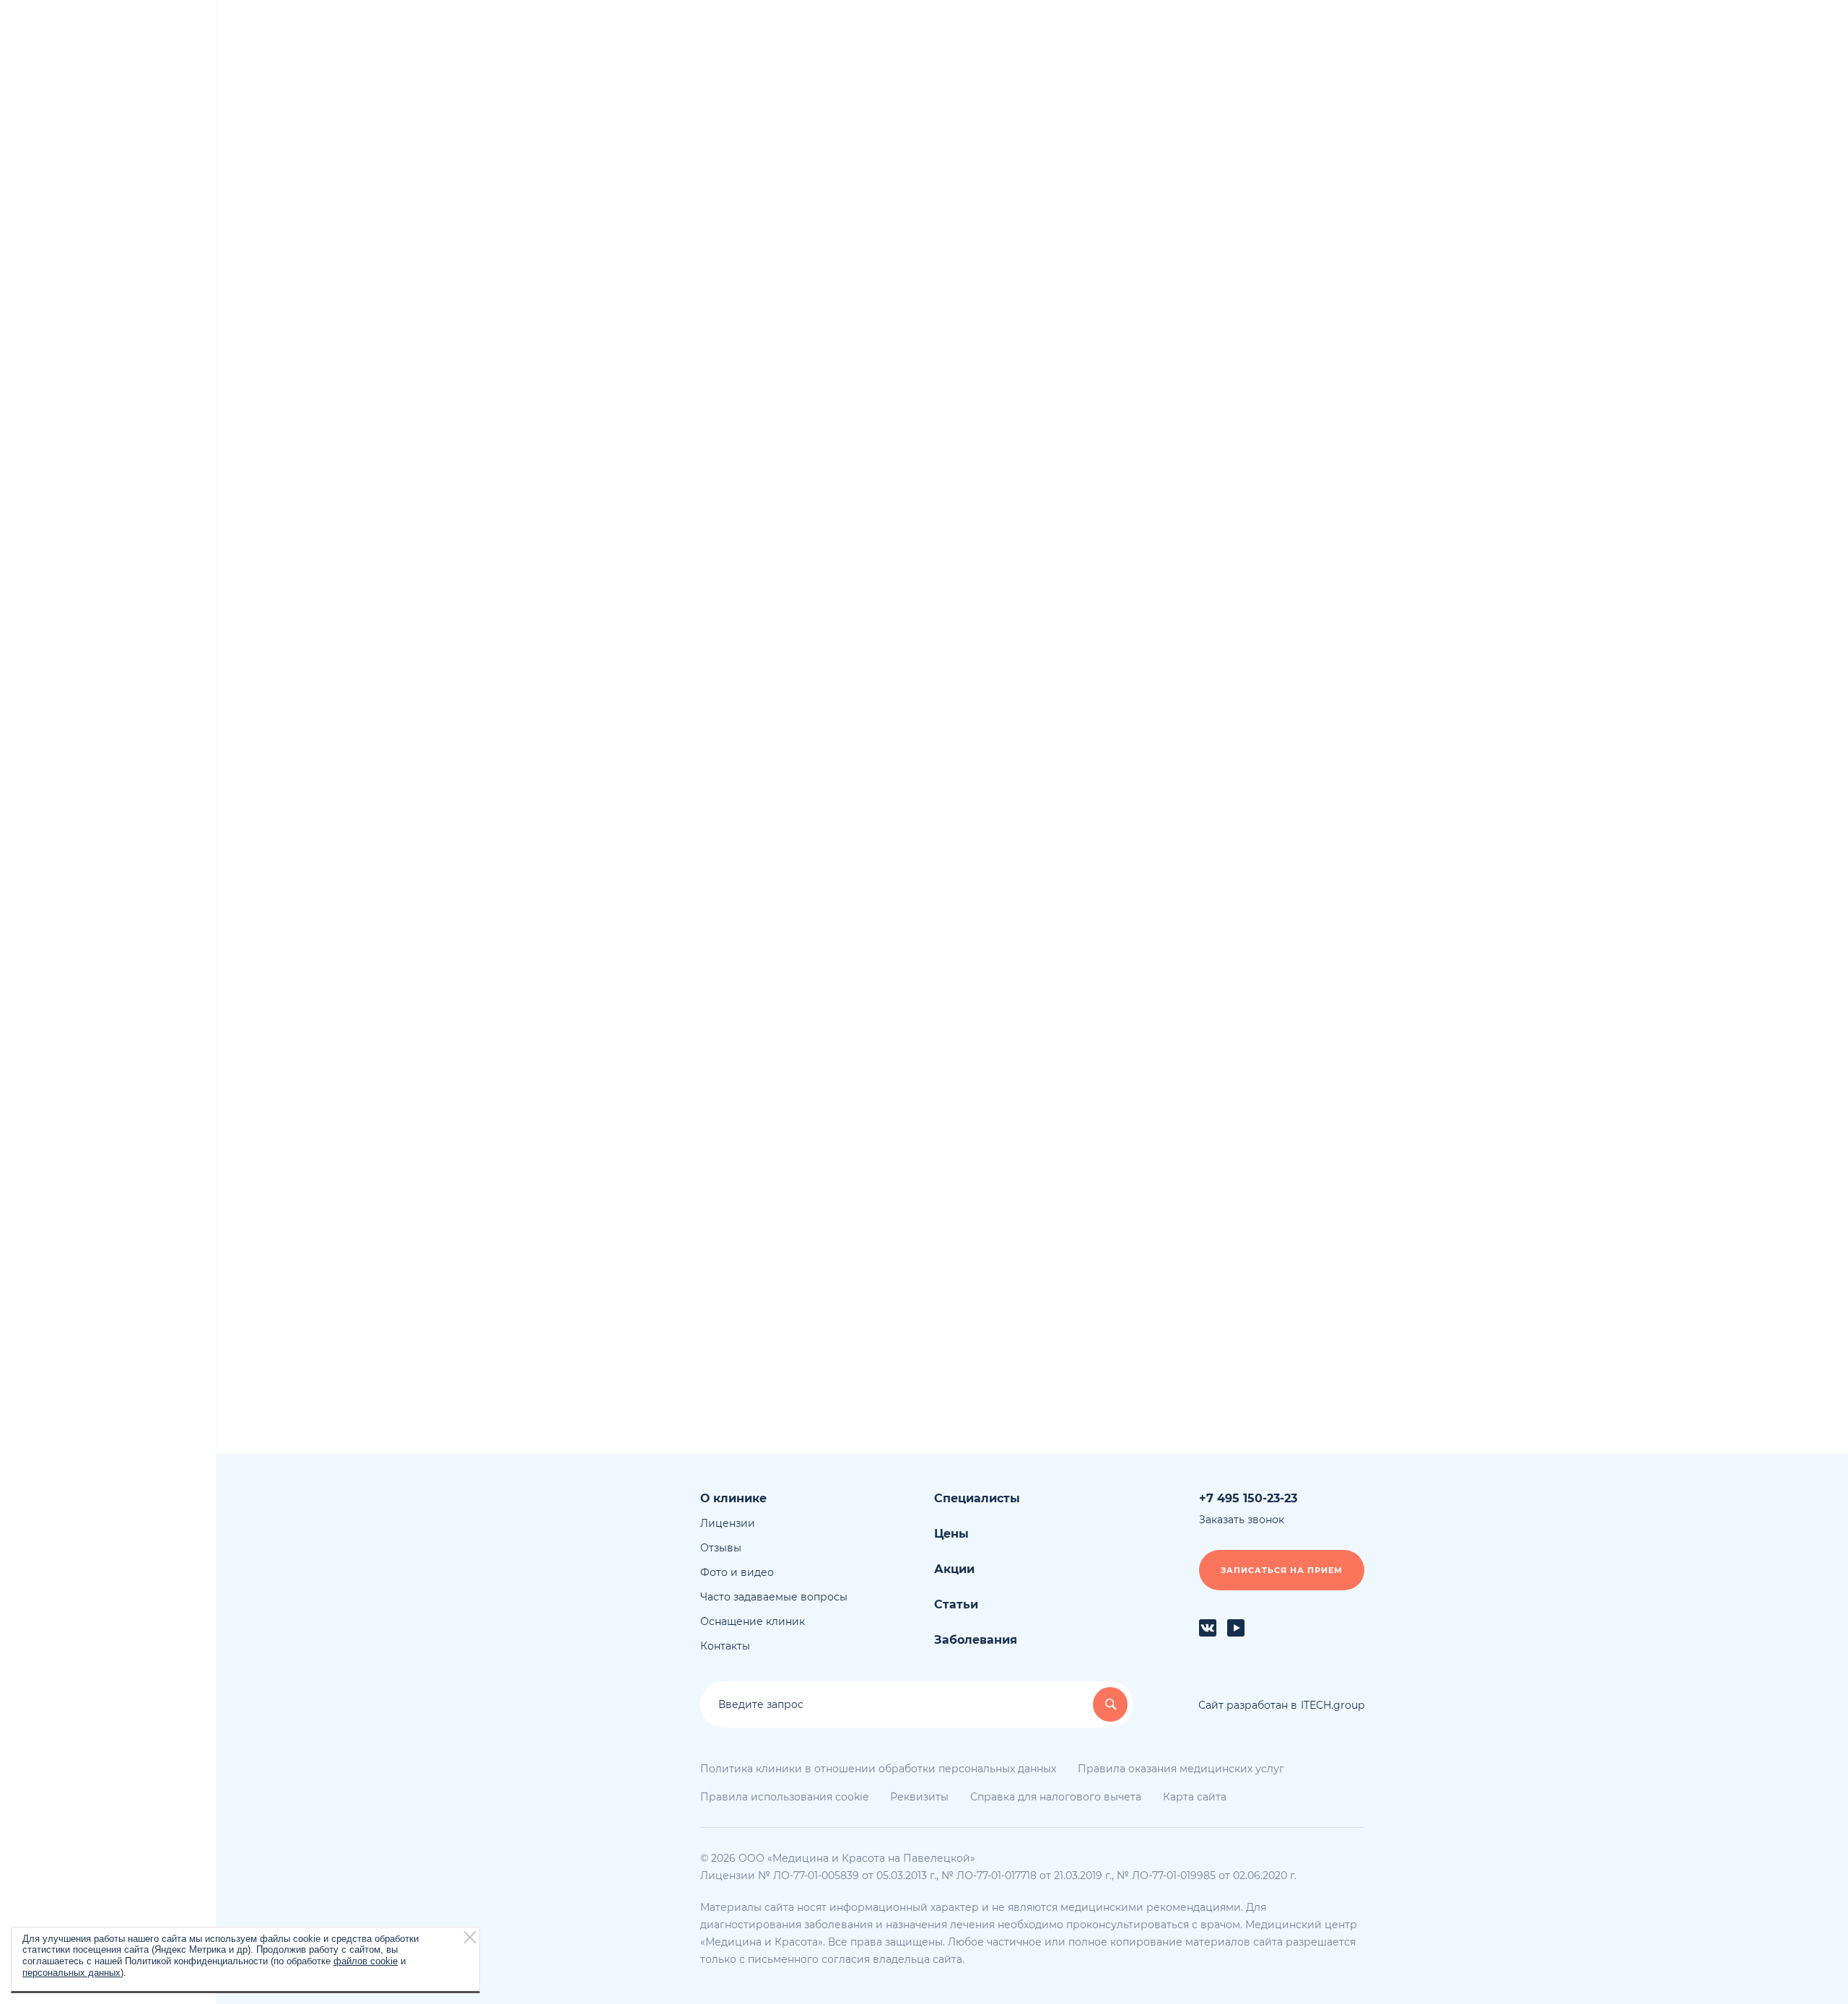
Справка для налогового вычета (1256, 570)
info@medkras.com (764, 628)
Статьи (1209, 513)
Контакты (725, 1646)
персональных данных (71, 1972)
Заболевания (1226, 538)
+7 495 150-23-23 (753, 568)
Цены (951, 1534)
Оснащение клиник (1243, 462)
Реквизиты (919, 1797)
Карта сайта (1195, 1797)
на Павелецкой (83, 97)
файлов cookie (366, 1961)
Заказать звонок (136, 1834)
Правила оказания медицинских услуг (1181, 1769)
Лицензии (1219, 386)
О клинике (1220, 310)
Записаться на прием (1282, 1570)
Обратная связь (766, 702)
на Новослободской (95, 112)
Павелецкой (846, 289)
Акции (1208, 361)
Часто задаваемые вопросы (1265, 437)
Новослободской (966, 289)
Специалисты (1228, 336)
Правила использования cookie (784, 1797)
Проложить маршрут (1033, 1080)
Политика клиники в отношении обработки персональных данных (878, 1769)
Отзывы (1212, 411)
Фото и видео (1228, 487)
